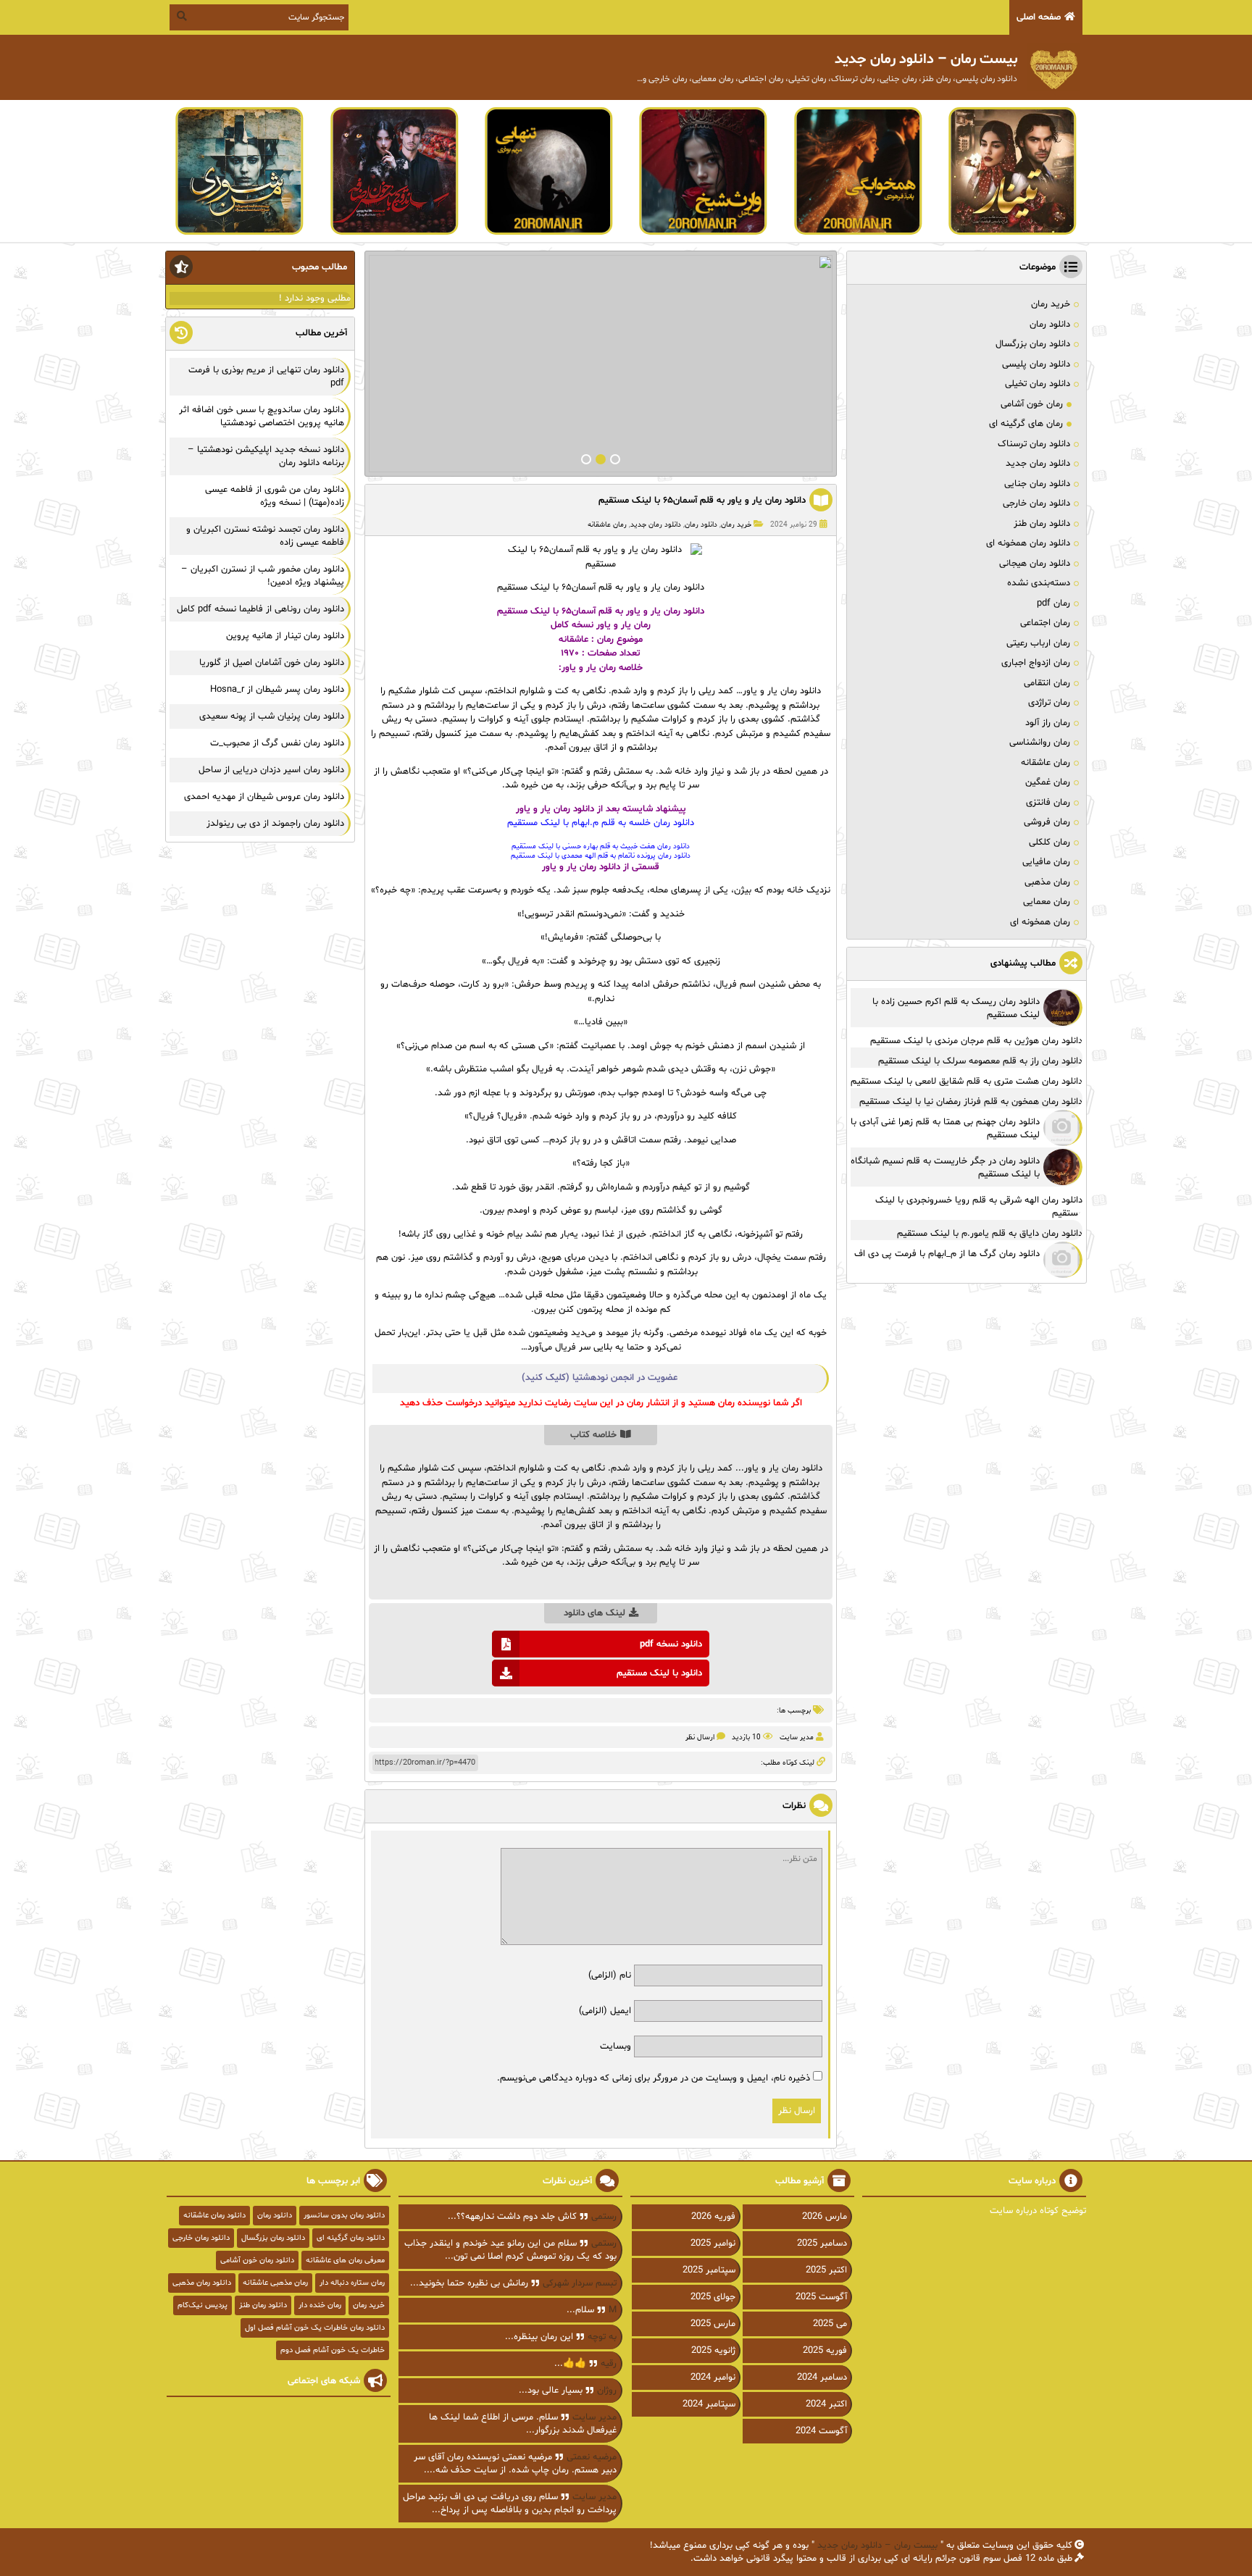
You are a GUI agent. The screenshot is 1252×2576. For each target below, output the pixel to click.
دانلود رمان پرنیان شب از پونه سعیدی (272, 716)
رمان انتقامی (1047, 683)
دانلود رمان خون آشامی (257, 2261)
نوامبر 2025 (713, 2243)
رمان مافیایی (1046, 862)
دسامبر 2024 (822, 2378)
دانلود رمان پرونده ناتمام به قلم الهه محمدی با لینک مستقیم (601, 856)
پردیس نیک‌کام (203, 2305)
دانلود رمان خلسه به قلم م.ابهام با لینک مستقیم (601, 823)
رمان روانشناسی (1040, 743)
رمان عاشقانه (607, 525)
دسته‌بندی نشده (1039, 583)
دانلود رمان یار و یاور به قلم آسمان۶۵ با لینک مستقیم (702, 501)
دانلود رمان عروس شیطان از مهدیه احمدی (264, 797)
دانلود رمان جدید (656, 525)
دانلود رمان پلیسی (1036, 364)
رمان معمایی (1047, 902)
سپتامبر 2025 (709, 2270)
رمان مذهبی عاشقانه (275, 2283)
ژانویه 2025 (713, 2351)
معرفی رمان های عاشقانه (345, 2261)
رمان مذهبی (1047, 882)
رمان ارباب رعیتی (1038, 643)
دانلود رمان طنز (1042, 524)
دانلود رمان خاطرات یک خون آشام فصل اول (315, 2328)
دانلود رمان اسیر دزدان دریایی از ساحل (271, 770)
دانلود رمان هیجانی (1035, 564)
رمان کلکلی (1049, 842)
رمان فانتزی (1048, 803)
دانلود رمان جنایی (1037, 484)
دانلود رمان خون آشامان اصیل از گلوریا (272, 663)
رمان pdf (1053, 603)
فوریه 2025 (825, 2351)
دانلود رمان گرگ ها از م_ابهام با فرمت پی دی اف (947, 1254)
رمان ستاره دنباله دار (352, 2283)
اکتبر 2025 (826, 2270)
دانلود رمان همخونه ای (1028, 543)
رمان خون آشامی (1032, 404)
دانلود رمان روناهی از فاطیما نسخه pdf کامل (260, 609)
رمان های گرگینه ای (1026, 424)
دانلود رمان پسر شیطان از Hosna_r (277, 690)
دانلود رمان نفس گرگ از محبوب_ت (277, 743)
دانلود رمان (701, 525)
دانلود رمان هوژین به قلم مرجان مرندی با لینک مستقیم (976, 1041)
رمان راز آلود (1048, 723)
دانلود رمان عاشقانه (214, 2216)
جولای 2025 (713, 2297)
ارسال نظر (700, 1737)
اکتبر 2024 (826, 2404)
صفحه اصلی (1039, 17)
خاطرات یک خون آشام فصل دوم (333, 2350)
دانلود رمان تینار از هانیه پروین (285, 636)
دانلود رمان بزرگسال (1033, 344)
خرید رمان (736, 525)
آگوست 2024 (821, 2431)
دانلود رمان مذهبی (202, 2283)
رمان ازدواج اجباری (1036, 663)
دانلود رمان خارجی (1036, 503)
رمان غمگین (1048, 782)
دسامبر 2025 (822, 2243)
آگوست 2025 (821, 2297)
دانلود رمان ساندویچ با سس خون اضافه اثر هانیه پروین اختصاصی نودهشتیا (262, 417)
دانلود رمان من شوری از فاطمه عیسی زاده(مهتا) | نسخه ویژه (275, 496)
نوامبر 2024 (713, 2378)
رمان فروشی (1047, 822)
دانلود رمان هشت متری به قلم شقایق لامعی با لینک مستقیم (967, 1082)
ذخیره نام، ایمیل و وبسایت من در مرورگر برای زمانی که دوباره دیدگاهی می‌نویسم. (654, 2078)
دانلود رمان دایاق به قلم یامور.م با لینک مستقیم (990, 1234)
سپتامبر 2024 (709, 2404)
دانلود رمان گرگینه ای (351, 2238)
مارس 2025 (713, 2324)
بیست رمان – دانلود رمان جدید (877, 2546)
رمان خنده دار (320, 2305)
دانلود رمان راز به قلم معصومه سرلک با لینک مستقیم (980, 1061)
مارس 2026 (825, 2217)
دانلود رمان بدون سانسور (344, 2216)
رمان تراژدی (1049, 703)
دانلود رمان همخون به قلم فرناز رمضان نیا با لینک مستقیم (971, 1102)
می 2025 (830, 2324)
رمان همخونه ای (1040, 922)
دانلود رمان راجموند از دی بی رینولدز (275, 824)
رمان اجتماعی (1045, 623)
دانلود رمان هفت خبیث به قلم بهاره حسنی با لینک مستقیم (601, 846)
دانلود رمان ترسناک (1034, 444)
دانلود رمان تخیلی (1038, 384)
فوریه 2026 (713, 2217)
